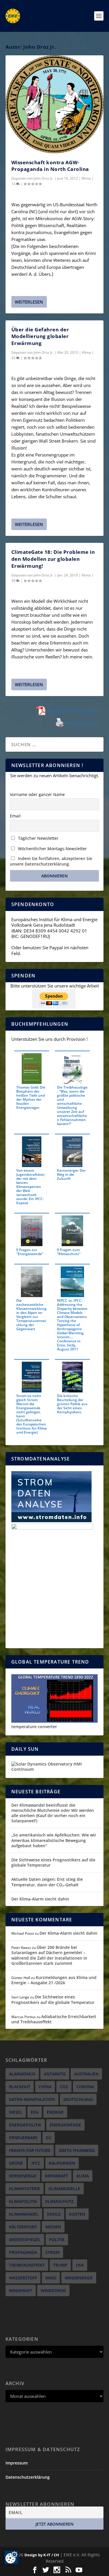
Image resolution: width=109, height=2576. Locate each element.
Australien (86, 2074)
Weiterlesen (29, 302)
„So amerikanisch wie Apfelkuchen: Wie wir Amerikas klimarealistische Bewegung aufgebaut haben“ (54, 1840)
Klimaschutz (59, 2201)
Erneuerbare (23, 2138)
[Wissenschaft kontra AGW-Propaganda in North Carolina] (55, 104)
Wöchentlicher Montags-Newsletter (52, 849)
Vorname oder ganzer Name (37, 794)
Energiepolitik (25, 2125)
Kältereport (23, 2227)
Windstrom (53, 2291)
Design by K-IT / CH (42, 2555)
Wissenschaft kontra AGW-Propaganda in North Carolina (50, 166)
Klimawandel (24, 2214)
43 (14, 358)
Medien (53, 2227)
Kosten (77, 2214)
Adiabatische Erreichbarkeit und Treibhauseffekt (54, 2019)
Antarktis (55, 2074)
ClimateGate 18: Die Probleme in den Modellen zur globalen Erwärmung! (53, 559)
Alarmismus (22, 2074)
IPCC (36, 2163)
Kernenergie (23, 2176)
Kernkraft (57, 2176)
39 (14, 581)
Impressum (17, 2463)
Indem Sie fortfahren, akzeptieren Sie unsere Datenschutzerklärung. (51, 861)
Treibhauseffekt (27, 2265)
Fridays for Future (30, 2150)
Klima (86, 178)
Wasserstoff (23, 2278)
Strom (52, 2252)
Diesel (16, 2112)
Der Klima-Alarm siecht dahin (40, 1899)
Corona (85, 2087)
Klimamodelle (64, 2189)
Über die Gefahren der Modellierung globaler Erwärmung (40, 336)
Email (15, 816)
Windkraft (21, 2291)
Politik (57, 2240)
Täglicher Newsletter (38, 838)
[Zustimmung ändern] (11, 2557)
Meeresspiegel (25, 2240)
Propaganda (23, 2252)
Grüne (16, 2163)
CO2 (64, 2087)
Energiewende (65, 2125)
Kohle (54, 2214)
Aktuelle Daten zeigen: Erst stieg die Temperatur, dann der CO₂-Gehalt (47, 1882)
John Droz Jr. (44, 178)
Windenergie (79, 2278)
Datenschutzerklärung (28, 2477)
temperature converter (34, 1727)
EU (49, 2138)
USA (80, 2265)
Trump (60, 2265)
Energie (55, 2112)
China (45, 2087)
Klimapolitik (23, 2201)
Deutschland (78, 2099)
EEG (35, 2112)
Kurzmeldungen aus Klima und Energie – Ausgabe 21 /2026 (54, 1980)
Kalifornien (62, 2163)
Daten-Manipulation (32, 2099)
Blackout (20, 2087)
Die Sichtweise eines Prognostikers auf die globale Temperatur (53, 1862)
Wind (51, 2278)
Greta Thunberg (77, 2150)
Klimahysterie (25, 2189)
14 (14, 184)
